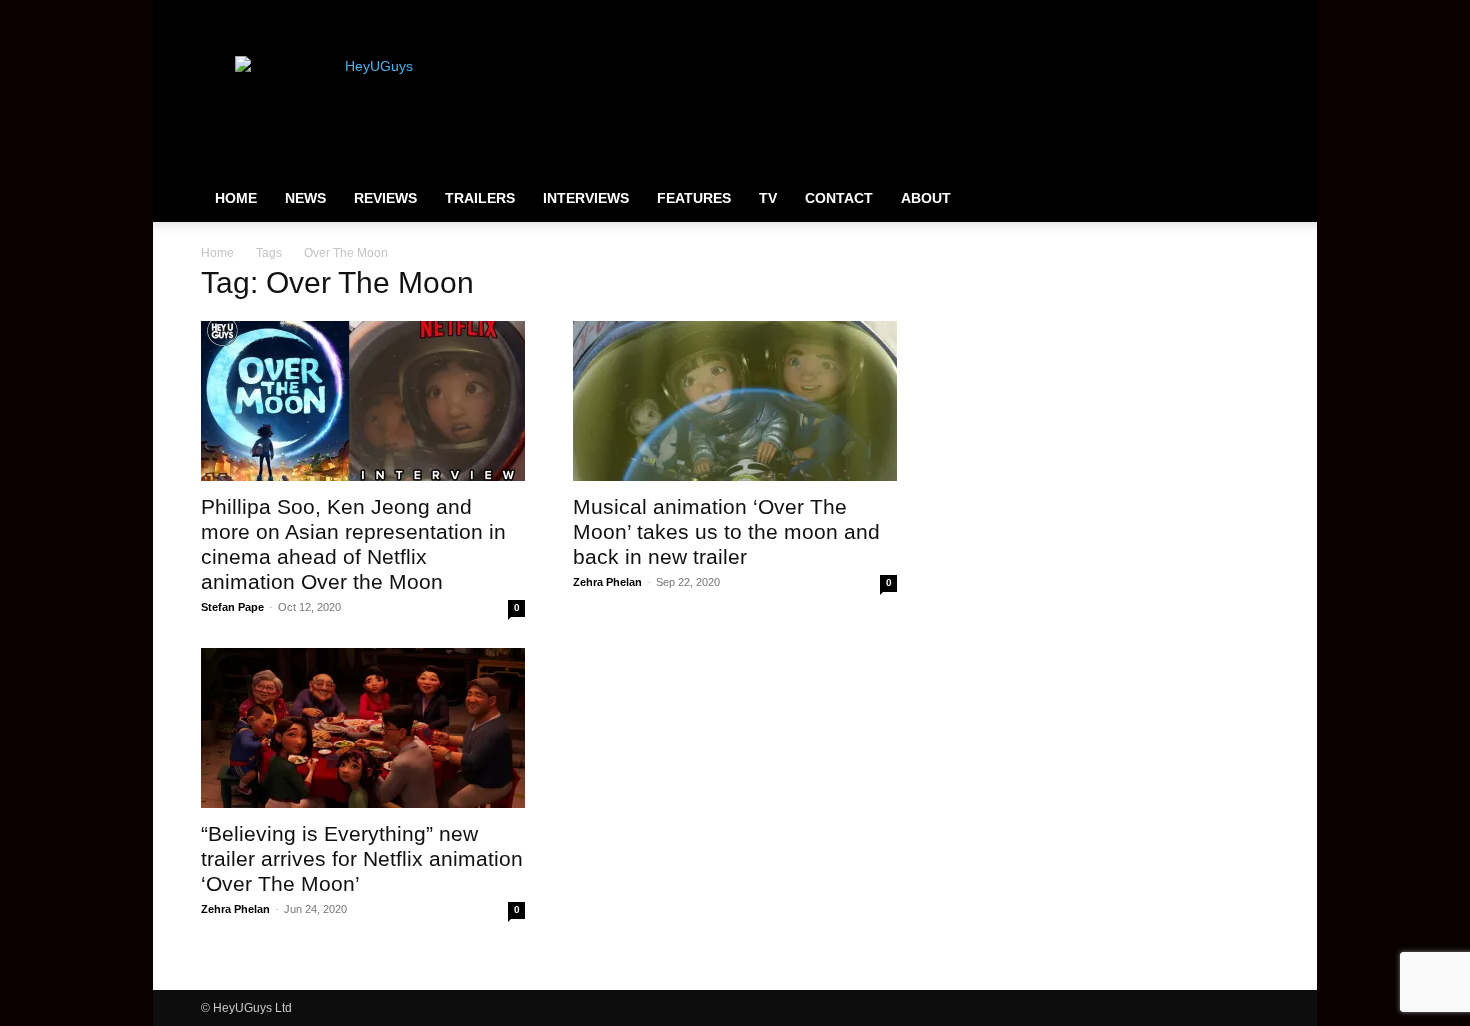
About (926, 198)
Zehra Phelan (607, 582)
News (305, 198)
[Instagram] (1188, 14)
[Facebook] (1155, 14)
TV (768, 198)
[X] (1221, 14)
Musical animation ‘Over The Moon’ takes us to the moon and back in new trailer (726, 531)
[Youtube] (1254, 14)
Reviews (385, 198)
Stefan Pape (232, 607)
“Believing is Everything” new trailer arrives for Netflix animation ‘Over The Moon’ (362, 858)
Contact (839, 198)
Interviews (586, 198)
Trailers (480, 198)
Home (236, 198)
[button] (1245, 199)
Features (694, 198)
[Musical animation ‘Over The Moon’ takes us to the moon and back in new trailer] (735, 401)
